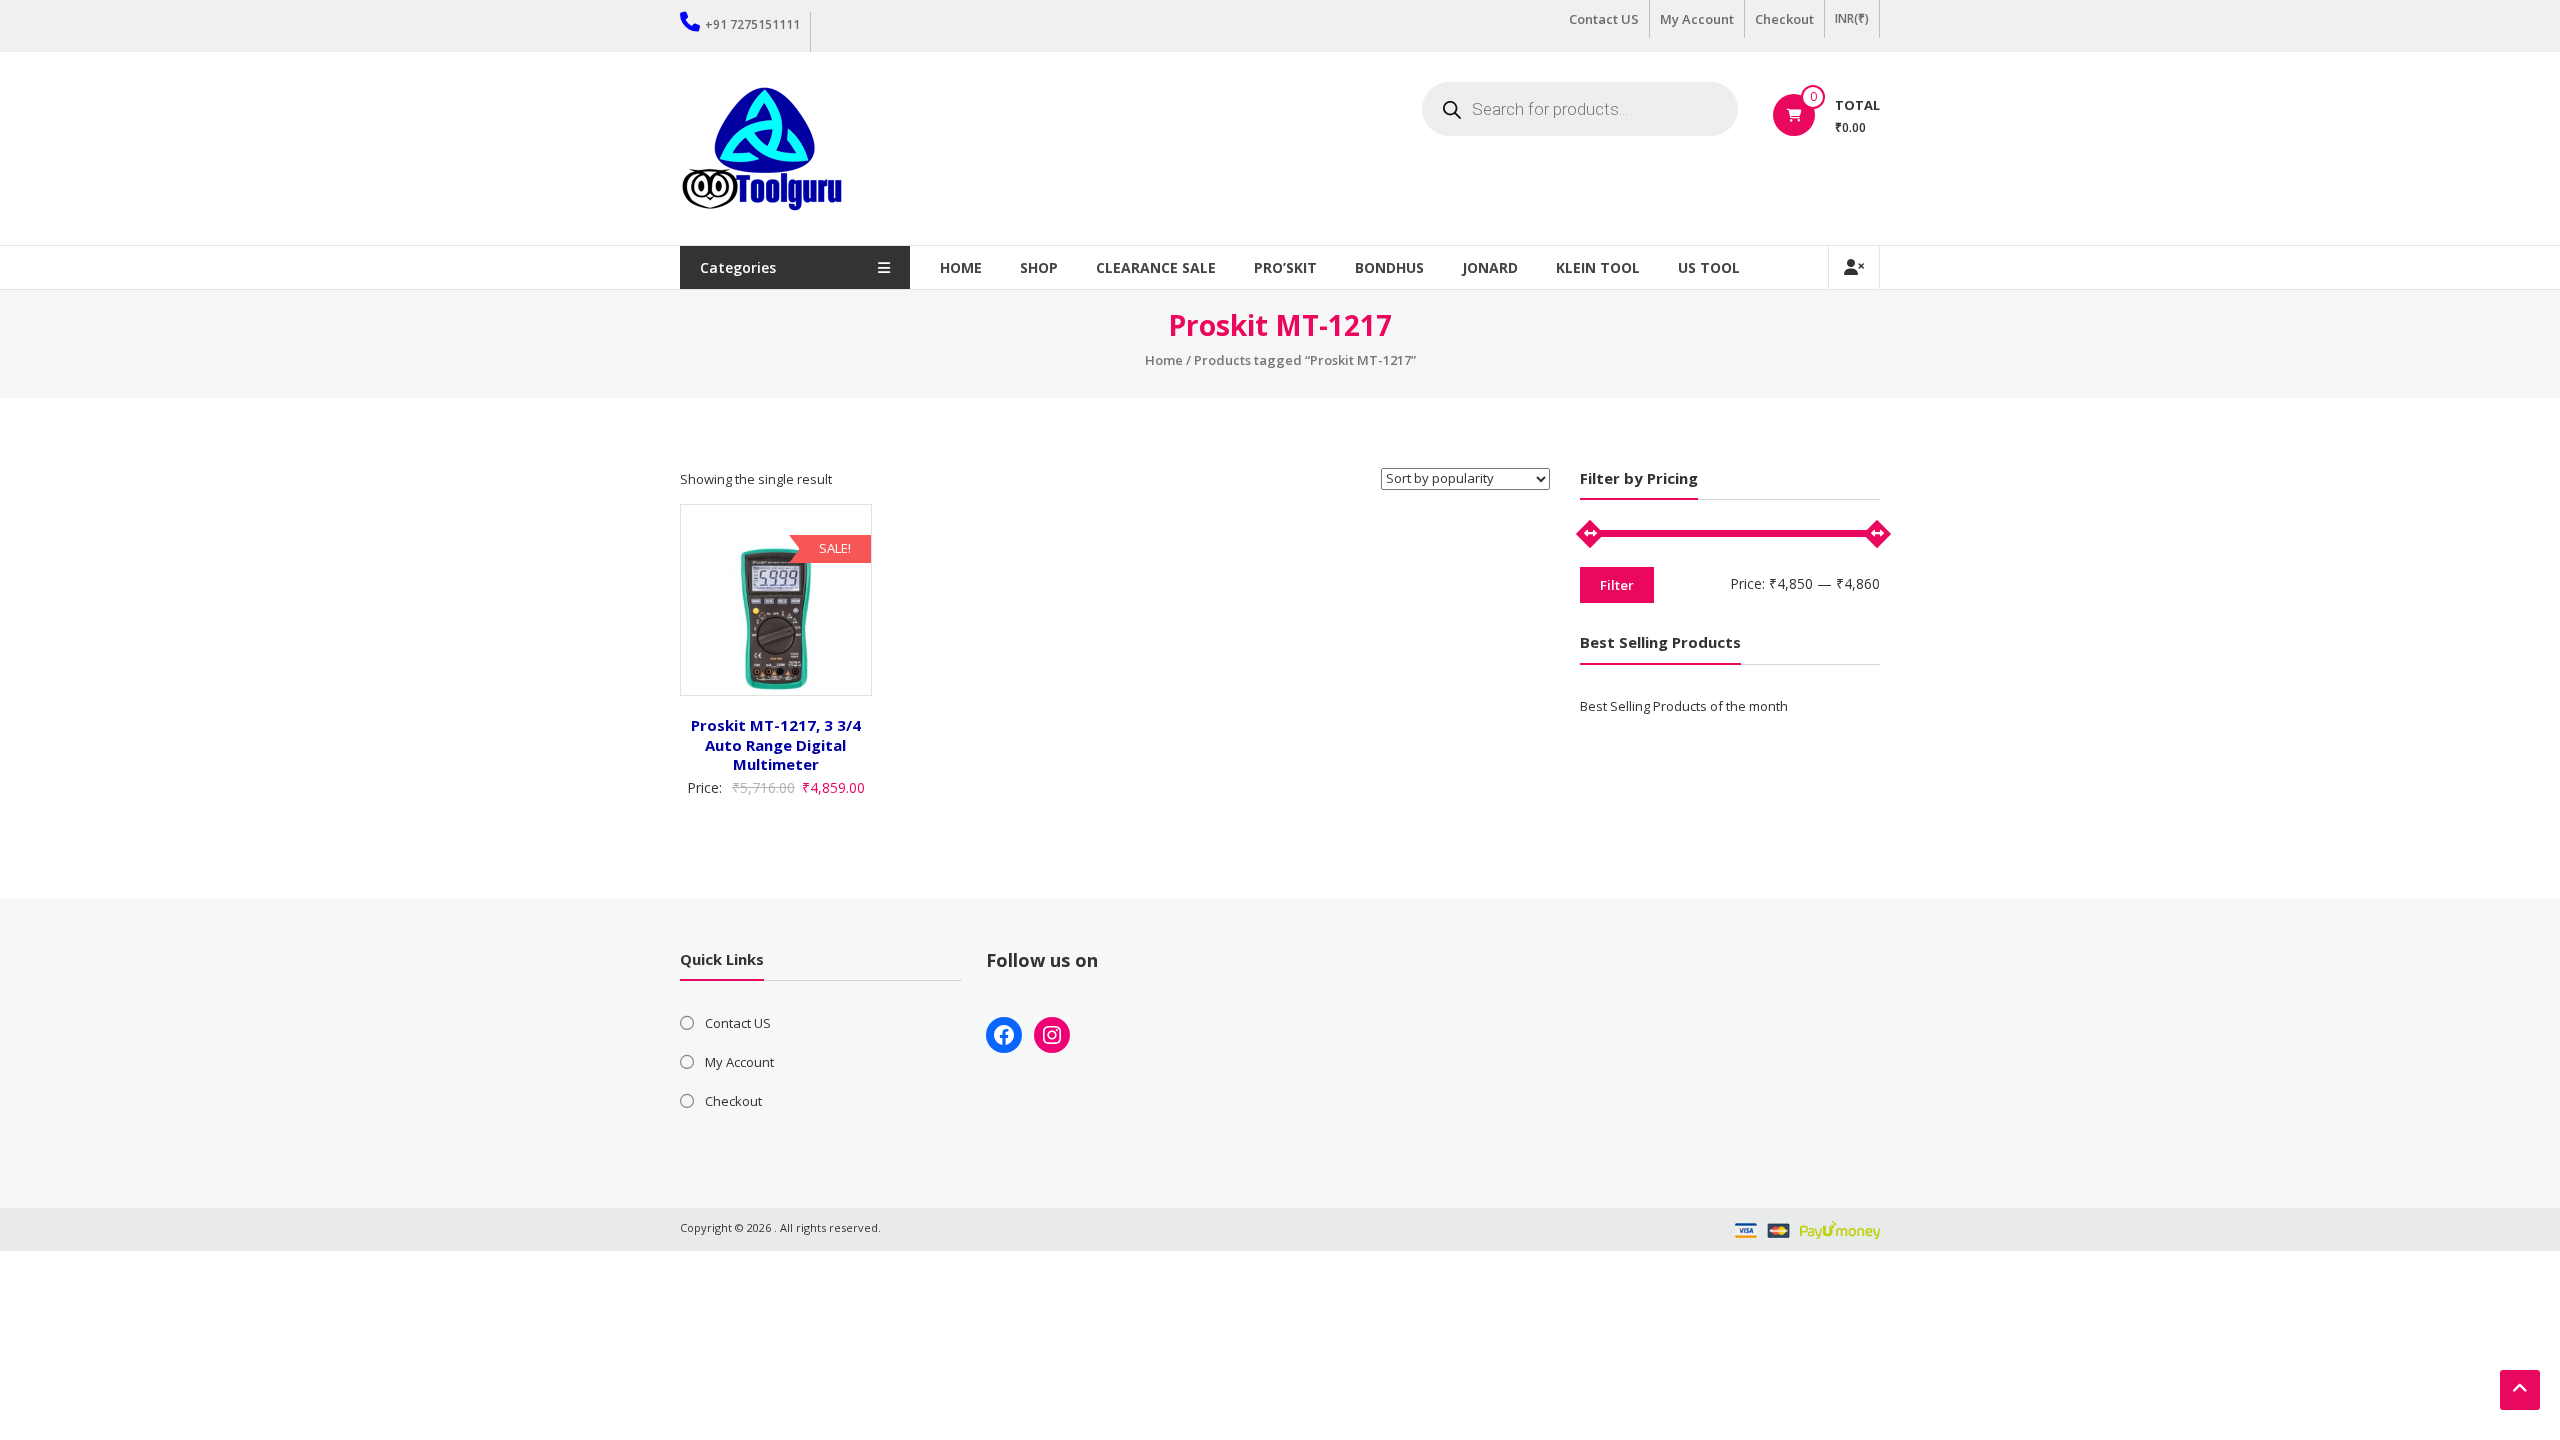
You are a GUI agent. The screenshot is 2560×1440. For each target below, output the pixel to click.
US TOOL (1709, 267)
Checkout (1784, 19)
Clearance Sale (1156, 267)
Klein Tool (1598, 267)
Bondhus (1389, 267)
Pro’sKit (1285, 267)
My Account (1697, 19)
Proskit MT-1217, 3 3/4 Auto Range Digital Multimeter (776, 744)
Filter (1617, 585)
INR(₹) (1852, 18)
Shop (1039, 267)
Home (961, 267)
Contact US (1604, 19)
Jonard (1490, 267)
